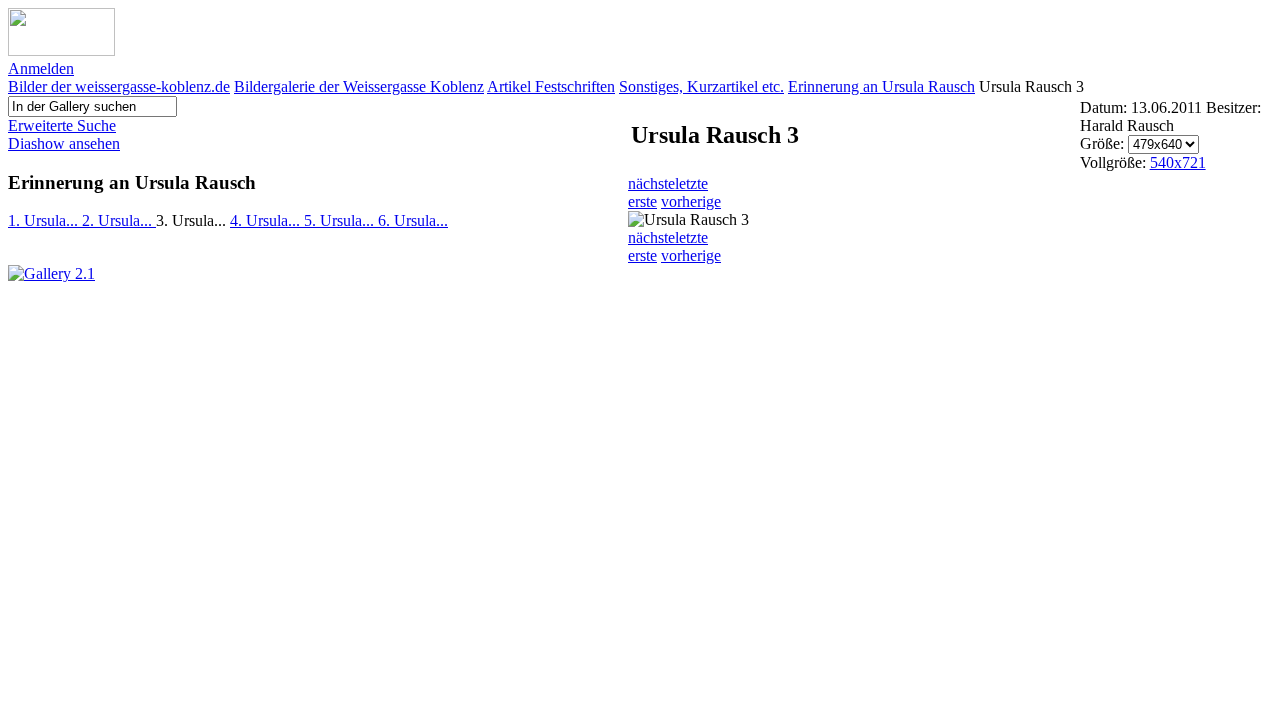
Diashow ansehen (64, 143)
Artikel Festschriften (551, 86)
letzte (691, 183)
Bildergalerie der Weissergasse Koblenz (359, 86)
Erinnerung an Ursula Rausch (881, 86)
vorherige (691, 201)
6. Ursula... (413, 220)
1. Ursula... (45, 220)
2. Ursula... (119, 220)
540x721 (1178, 162)
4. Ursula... (267, 220)
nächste (651, 183)
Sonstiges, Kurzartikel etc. (701, 86)
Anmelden (41, 68)
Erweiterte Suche (62, 125)
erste (642, 201)
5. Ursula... (341, 220)
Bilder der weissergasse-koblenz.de (119, 86)
